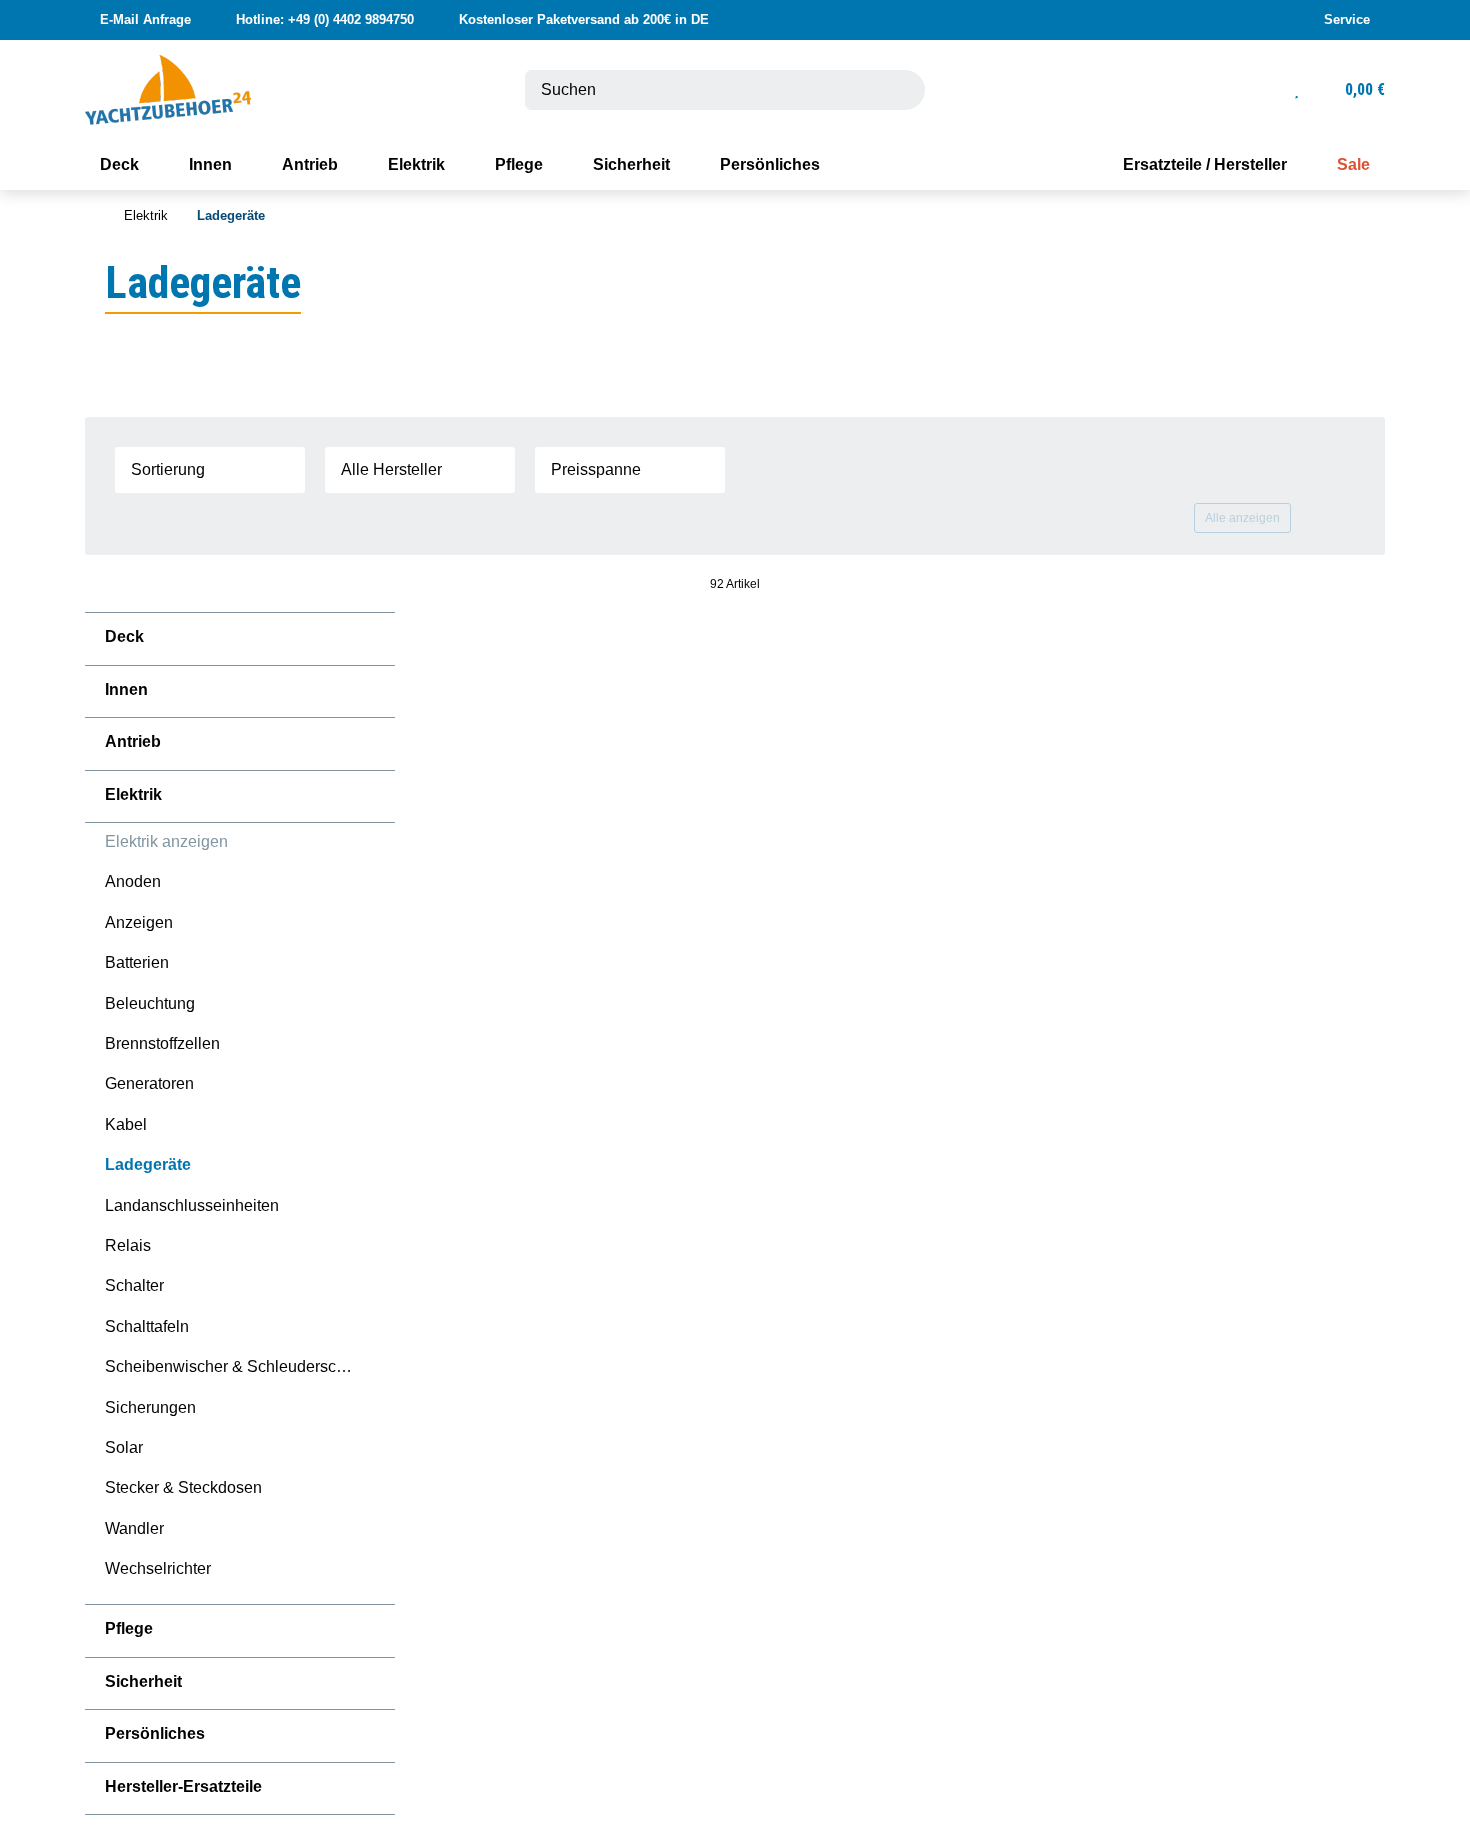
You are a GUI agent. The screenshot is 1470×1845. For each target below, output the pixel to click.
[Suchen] (898, 90)
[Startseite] (90, 216)
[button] (1346, 20)
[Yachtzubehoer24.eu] (168, 88)
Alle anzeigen (1242, 518)
